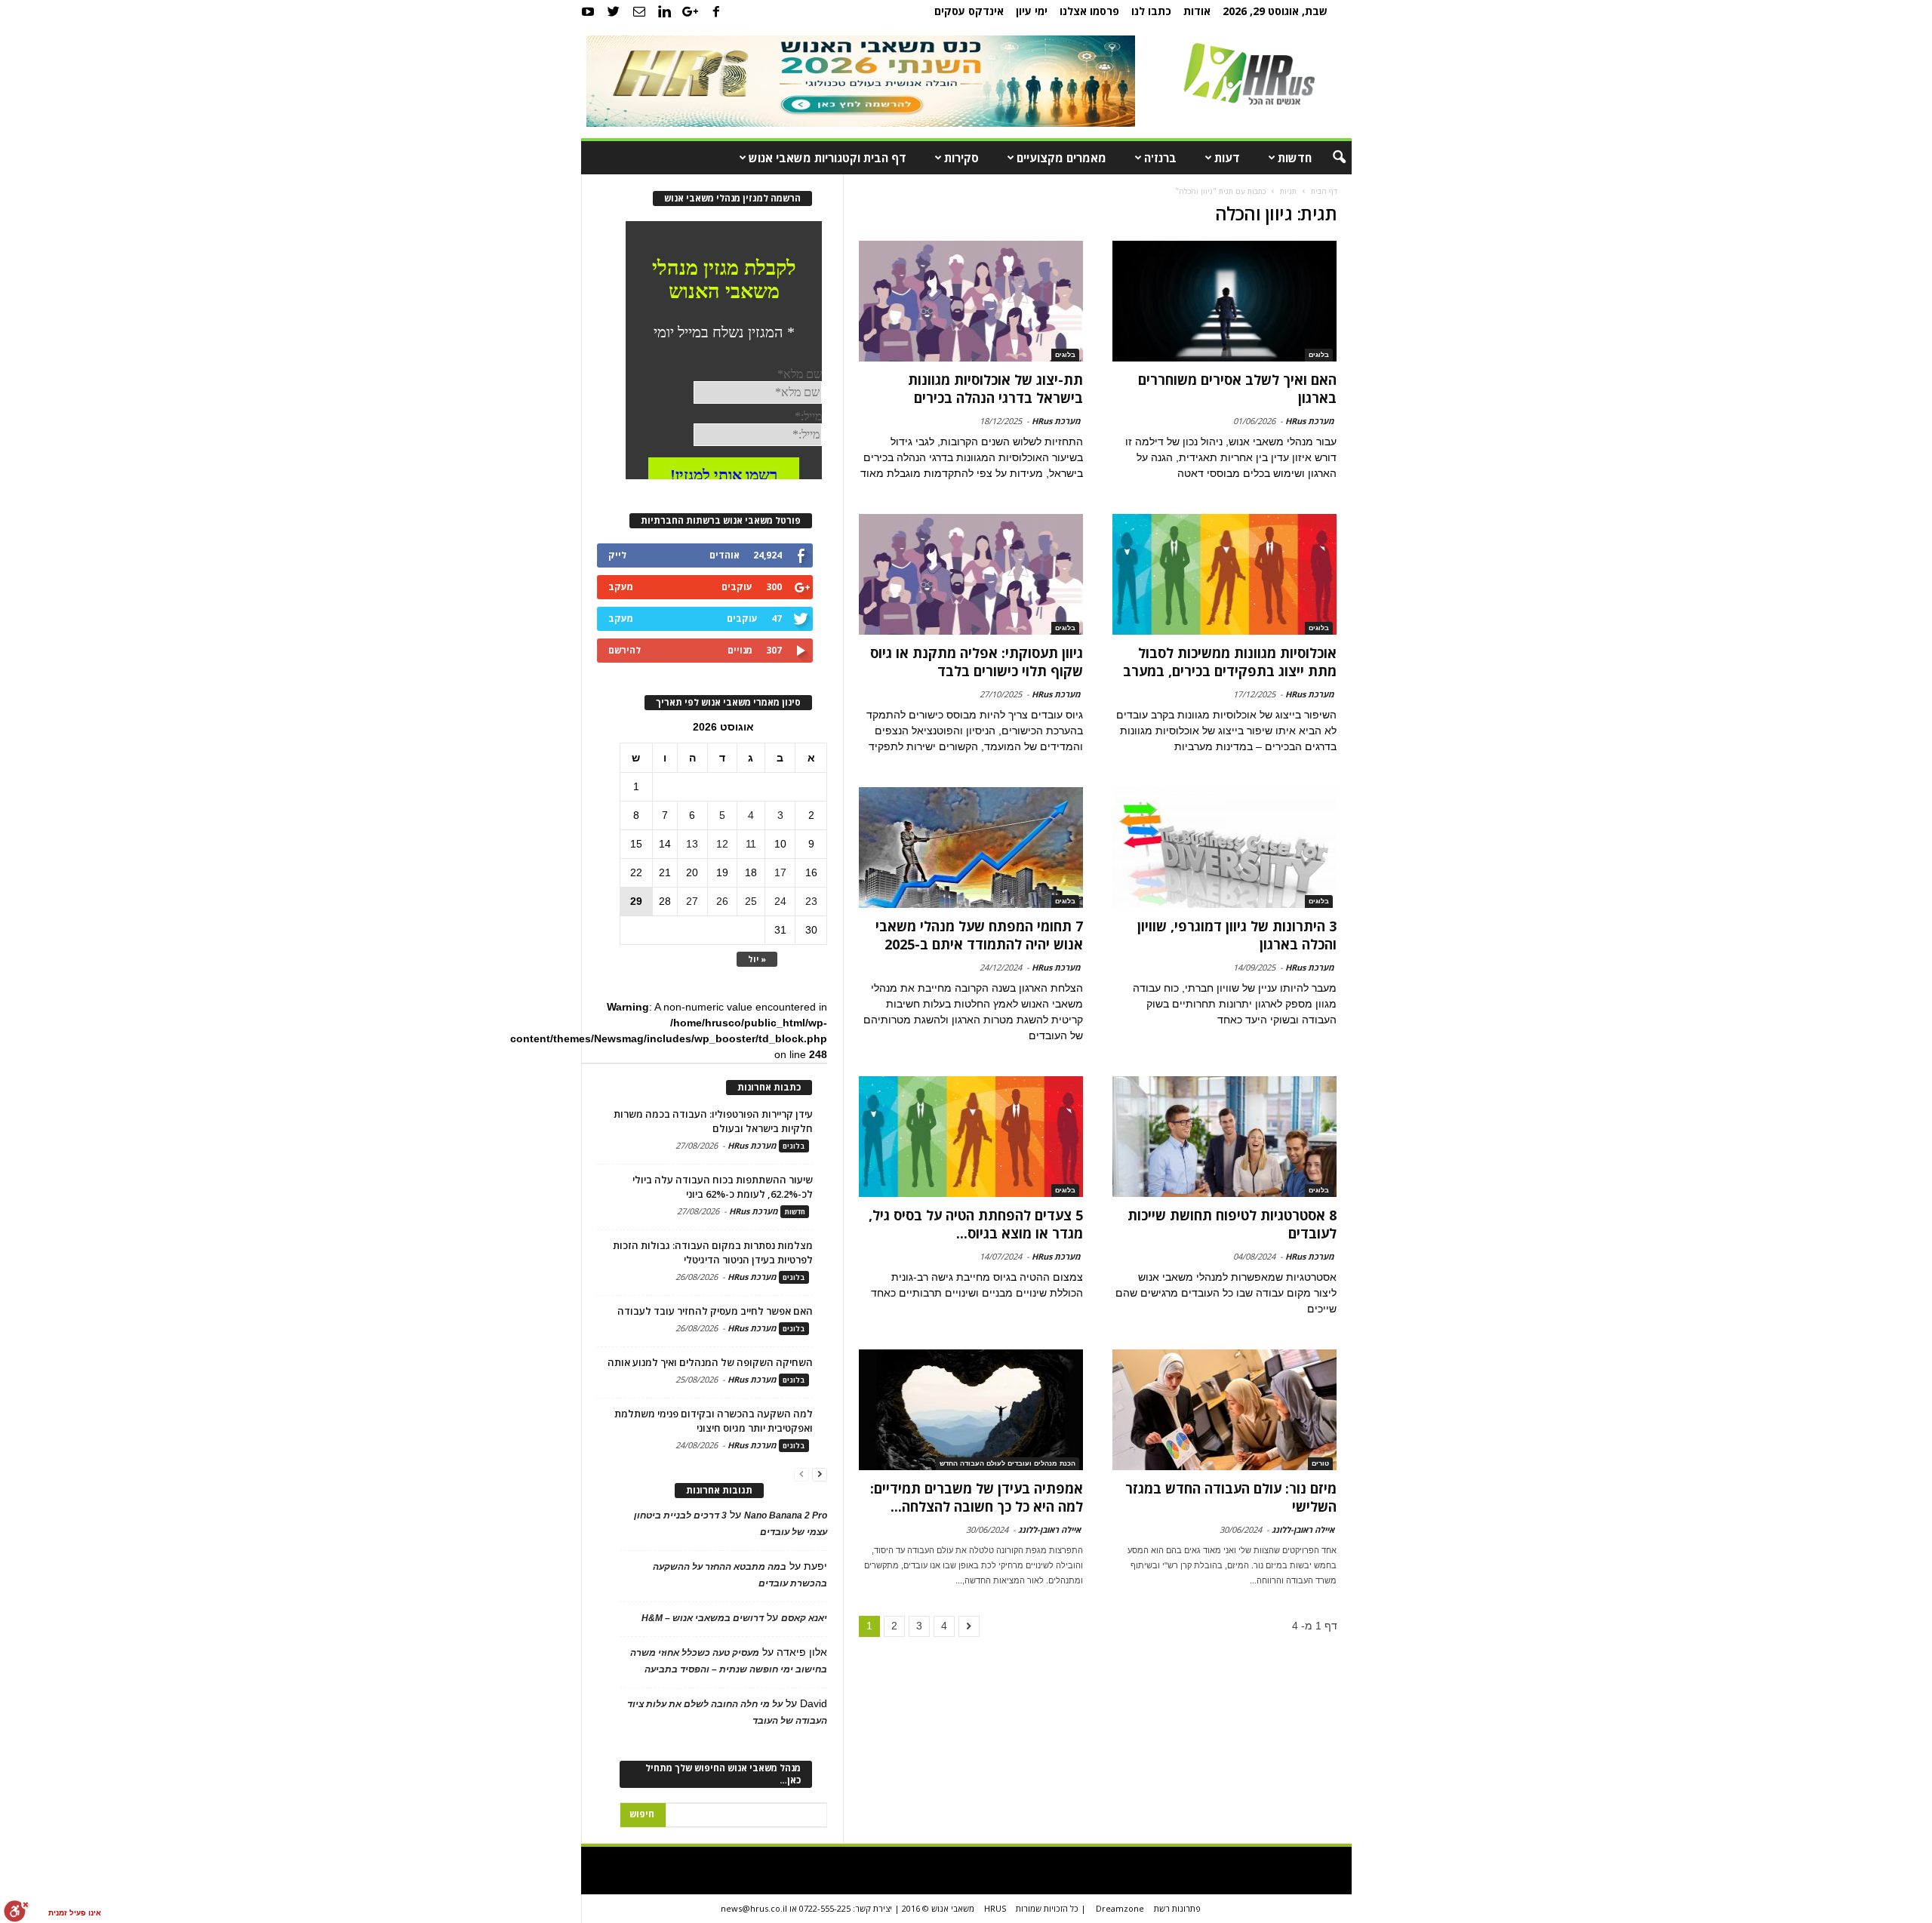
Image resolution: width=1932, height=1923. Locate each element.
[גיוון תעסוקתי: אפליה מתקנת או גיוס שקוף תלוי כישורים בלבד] (971, 574)
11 (751, 844)
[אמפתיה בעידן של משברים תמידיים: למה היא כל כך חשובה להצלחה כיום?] (971, 1410)
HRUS (995, 1908)
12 (722, 844)
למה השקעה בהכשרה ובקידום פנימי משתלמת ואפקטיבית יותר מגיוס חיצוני (714, 1421)
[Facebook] (716, 11)
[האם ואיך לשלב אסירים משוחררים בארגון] (1224, 301)
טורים (1320, 1463)
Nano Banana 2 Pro (786, 1515)
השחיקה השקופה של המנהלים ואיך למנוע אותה (710, 1362)
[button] (1329, 158)
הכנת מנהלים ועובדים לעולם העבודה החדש (1008, 1463)
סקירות (961, 158)
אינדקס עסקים (969, 11)
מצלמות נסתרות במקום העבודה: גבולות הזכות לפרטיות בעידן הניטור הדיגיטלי (713, 1252)
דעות (1227, 158)
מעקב (621, 587)
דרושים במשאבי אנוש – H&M (703, 1618)
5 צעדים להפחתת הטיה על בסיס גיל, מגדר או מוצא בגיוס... (976, 1224)
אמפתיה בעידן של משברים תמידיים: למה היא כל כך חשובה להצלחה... (977, 1497)
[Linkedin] (665, 11)
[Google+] (691, 11)
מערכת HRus (1310, 421)
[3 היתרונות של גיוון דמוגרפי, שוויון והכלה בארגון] (1224, 848)
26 (722, 901)
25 (751, 901)
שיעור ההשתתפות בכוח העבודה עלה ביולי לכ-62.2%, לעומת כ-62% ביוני (723, 1187)
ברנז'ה (1160, 158)
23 (811, 901)
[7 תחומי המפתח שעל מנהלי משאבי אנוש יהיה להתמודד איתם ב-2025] (971, 848)
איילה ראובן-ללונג (1303, 1529)
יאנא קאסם (804, 1618)
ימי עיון (1032, 11)
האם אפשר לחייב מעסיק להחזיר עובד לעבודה (715, 1311)
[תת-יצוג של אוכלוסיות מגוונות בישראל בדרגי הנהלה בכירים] (971, 301)
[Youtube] (588, 11)
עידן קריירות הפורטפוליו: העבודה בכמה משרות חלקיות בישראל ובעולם (713, 1121)
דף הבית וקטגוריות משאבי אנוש (828, 158)
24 (780, 901)
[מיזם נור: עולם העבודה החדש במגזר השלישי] (1224, 1410)
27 (692, 901)
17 (780, 872)
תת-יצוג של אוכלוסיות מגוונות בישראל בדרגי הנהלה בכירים (995, 389)
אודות (1197, 11)
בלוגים (1319, 355)
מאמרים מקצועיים (1061, 158)
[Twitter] (614, 11)
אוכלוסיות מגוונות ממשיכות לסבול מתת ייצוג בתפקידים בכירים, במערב (1230, 662)
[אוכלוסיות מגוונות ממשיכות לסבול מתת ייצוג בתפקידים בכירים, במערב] (1224, 574)
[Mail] (639, 11)
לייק (617, 555)
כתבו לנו (1151, 11)
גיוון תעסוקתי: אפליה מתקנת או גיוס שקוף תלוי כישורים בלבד (977, 662)
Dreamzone (1120, 1908)
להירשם (625, 650)
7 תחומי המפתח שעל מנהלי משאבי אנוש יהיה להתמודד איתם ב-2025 (979, 935)
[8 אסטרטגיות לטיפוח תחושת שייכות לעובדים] (1224, 1137)
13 (692, 844)
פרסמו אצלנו (1089, 11)
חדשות (1295, 158)
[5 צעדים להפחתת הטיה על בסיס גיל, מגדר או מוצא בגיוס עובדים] (971, 1137)
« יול (757, 959)
